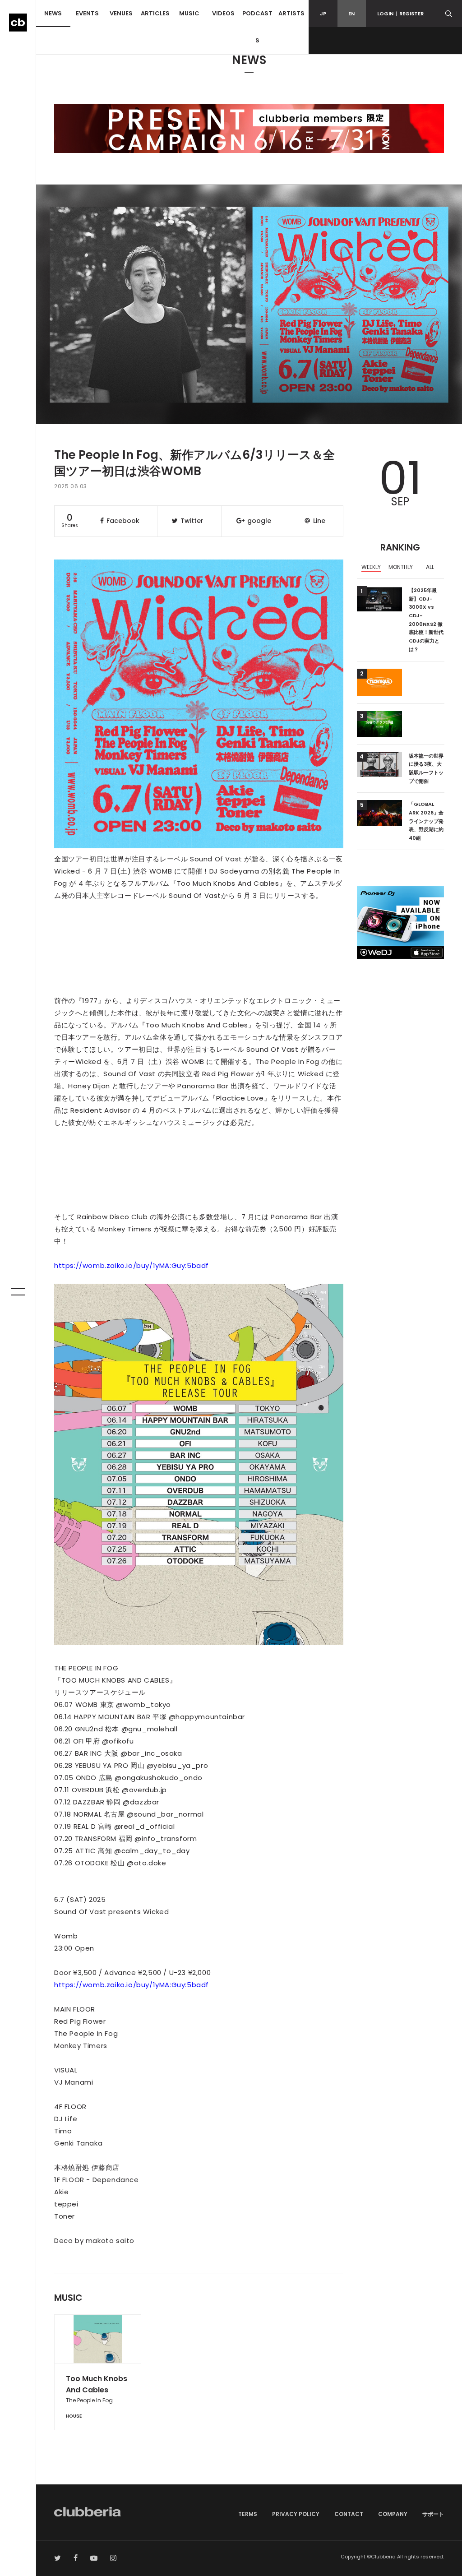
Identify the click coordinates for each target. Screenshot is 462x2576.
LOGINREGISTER (400, 14)
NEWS (53, 13)
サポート (433, 2514)
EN (351, 14)
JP (323, 14)
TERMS (248, 2514)
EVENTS (87, 13)
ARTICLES (155, 13)
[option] (372, 568)
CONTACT (349, 2514)
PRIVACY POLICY (296, 2514)
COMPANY (393, 2514)
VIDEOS (223, 13)
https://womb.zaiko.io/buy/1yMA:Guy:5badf (132, 1265)
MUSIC (189, 13)
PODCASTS (257, 27)
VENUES (121, 13)
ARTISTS (291, 13)
